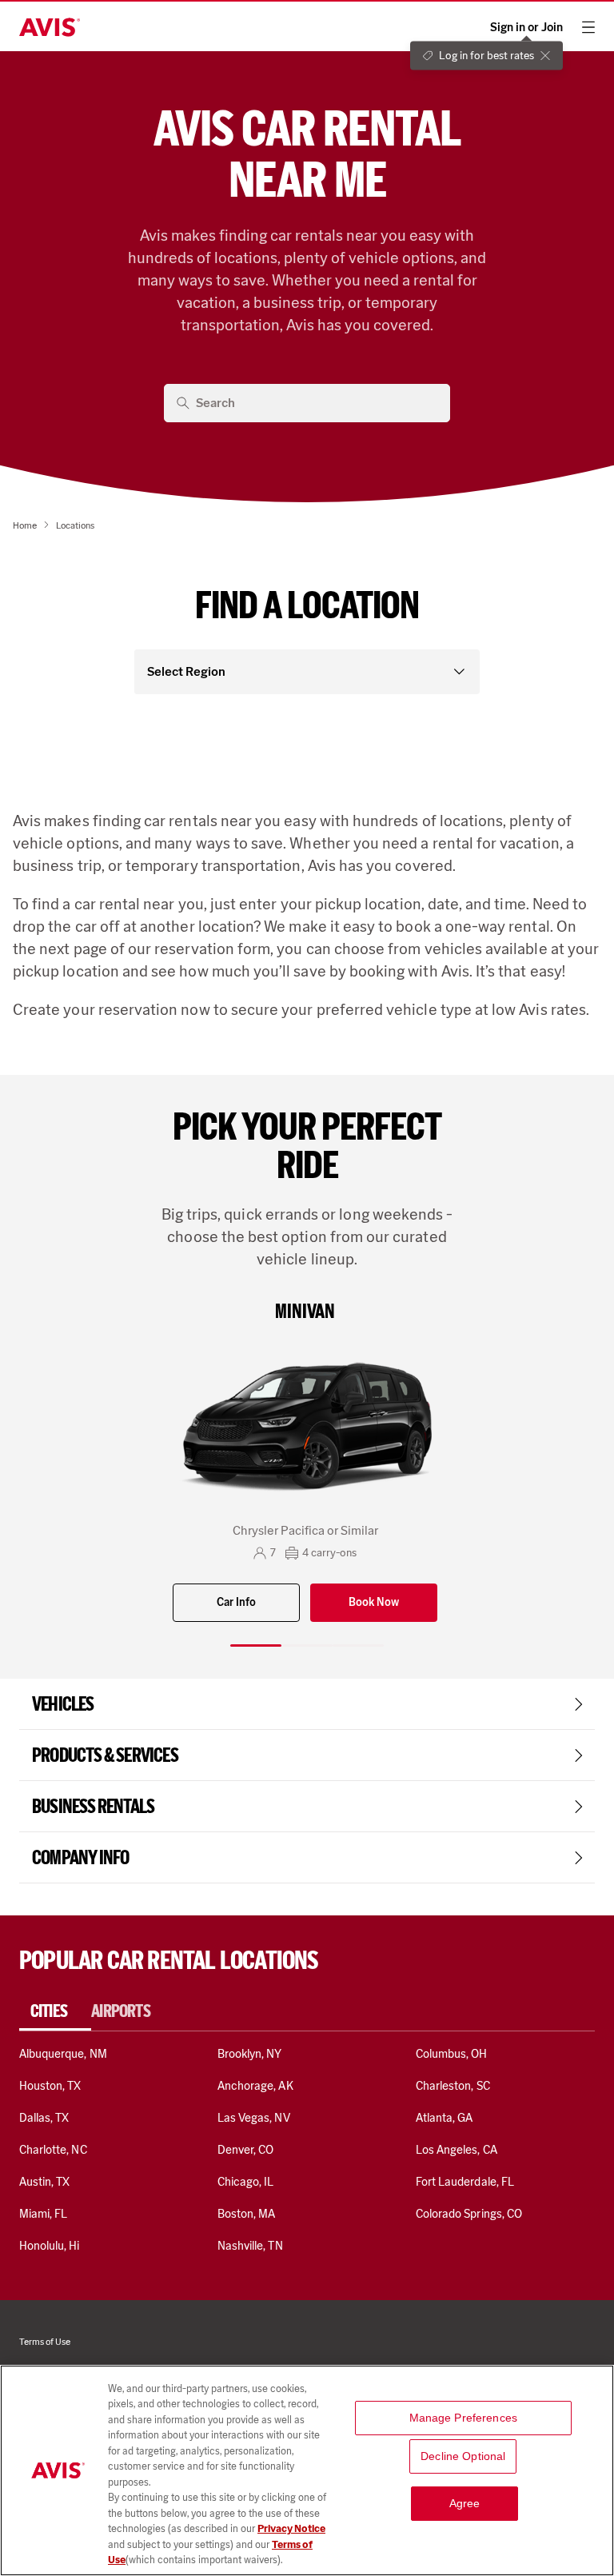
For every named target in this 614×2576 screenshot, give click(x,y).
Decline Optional (463, 2456)
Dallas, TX (44, 2118)
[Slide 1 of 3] (256, 1645)
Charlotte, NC (53, 2150)
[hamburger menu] (588, 27)
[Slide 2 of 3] (307, 1645)
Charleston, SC (453, 2086)
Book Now (374, 1602)
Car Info (236, 1602)
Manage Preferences (464, 2418)
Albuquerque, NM (63, 2054)
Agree (465, 2503)
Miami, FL (43, 2214)
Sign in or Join (526, 28)
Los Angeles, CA (457, 2150)
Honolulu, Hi (50, 2246)
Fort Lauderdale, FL (465, 2182)
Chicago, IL (246, 2182)
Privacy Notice (291, 2528)
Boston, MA (246, 2214)
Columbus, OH (452, 2054)
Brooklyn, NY (250, 2054)
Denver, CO (245, 2150)
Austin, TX (44, 2182)
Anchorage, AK (255, 2086)
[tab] (55, 2011)
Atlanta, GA (445, 2118)
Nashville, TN (250, 2246)
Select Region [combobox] (186, 671)
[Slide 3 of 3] (358, 1645)
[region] (307, 2470)
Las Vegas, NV (254, 2118)
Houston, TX (50, 2086)
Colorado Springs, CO (469, 2214)
